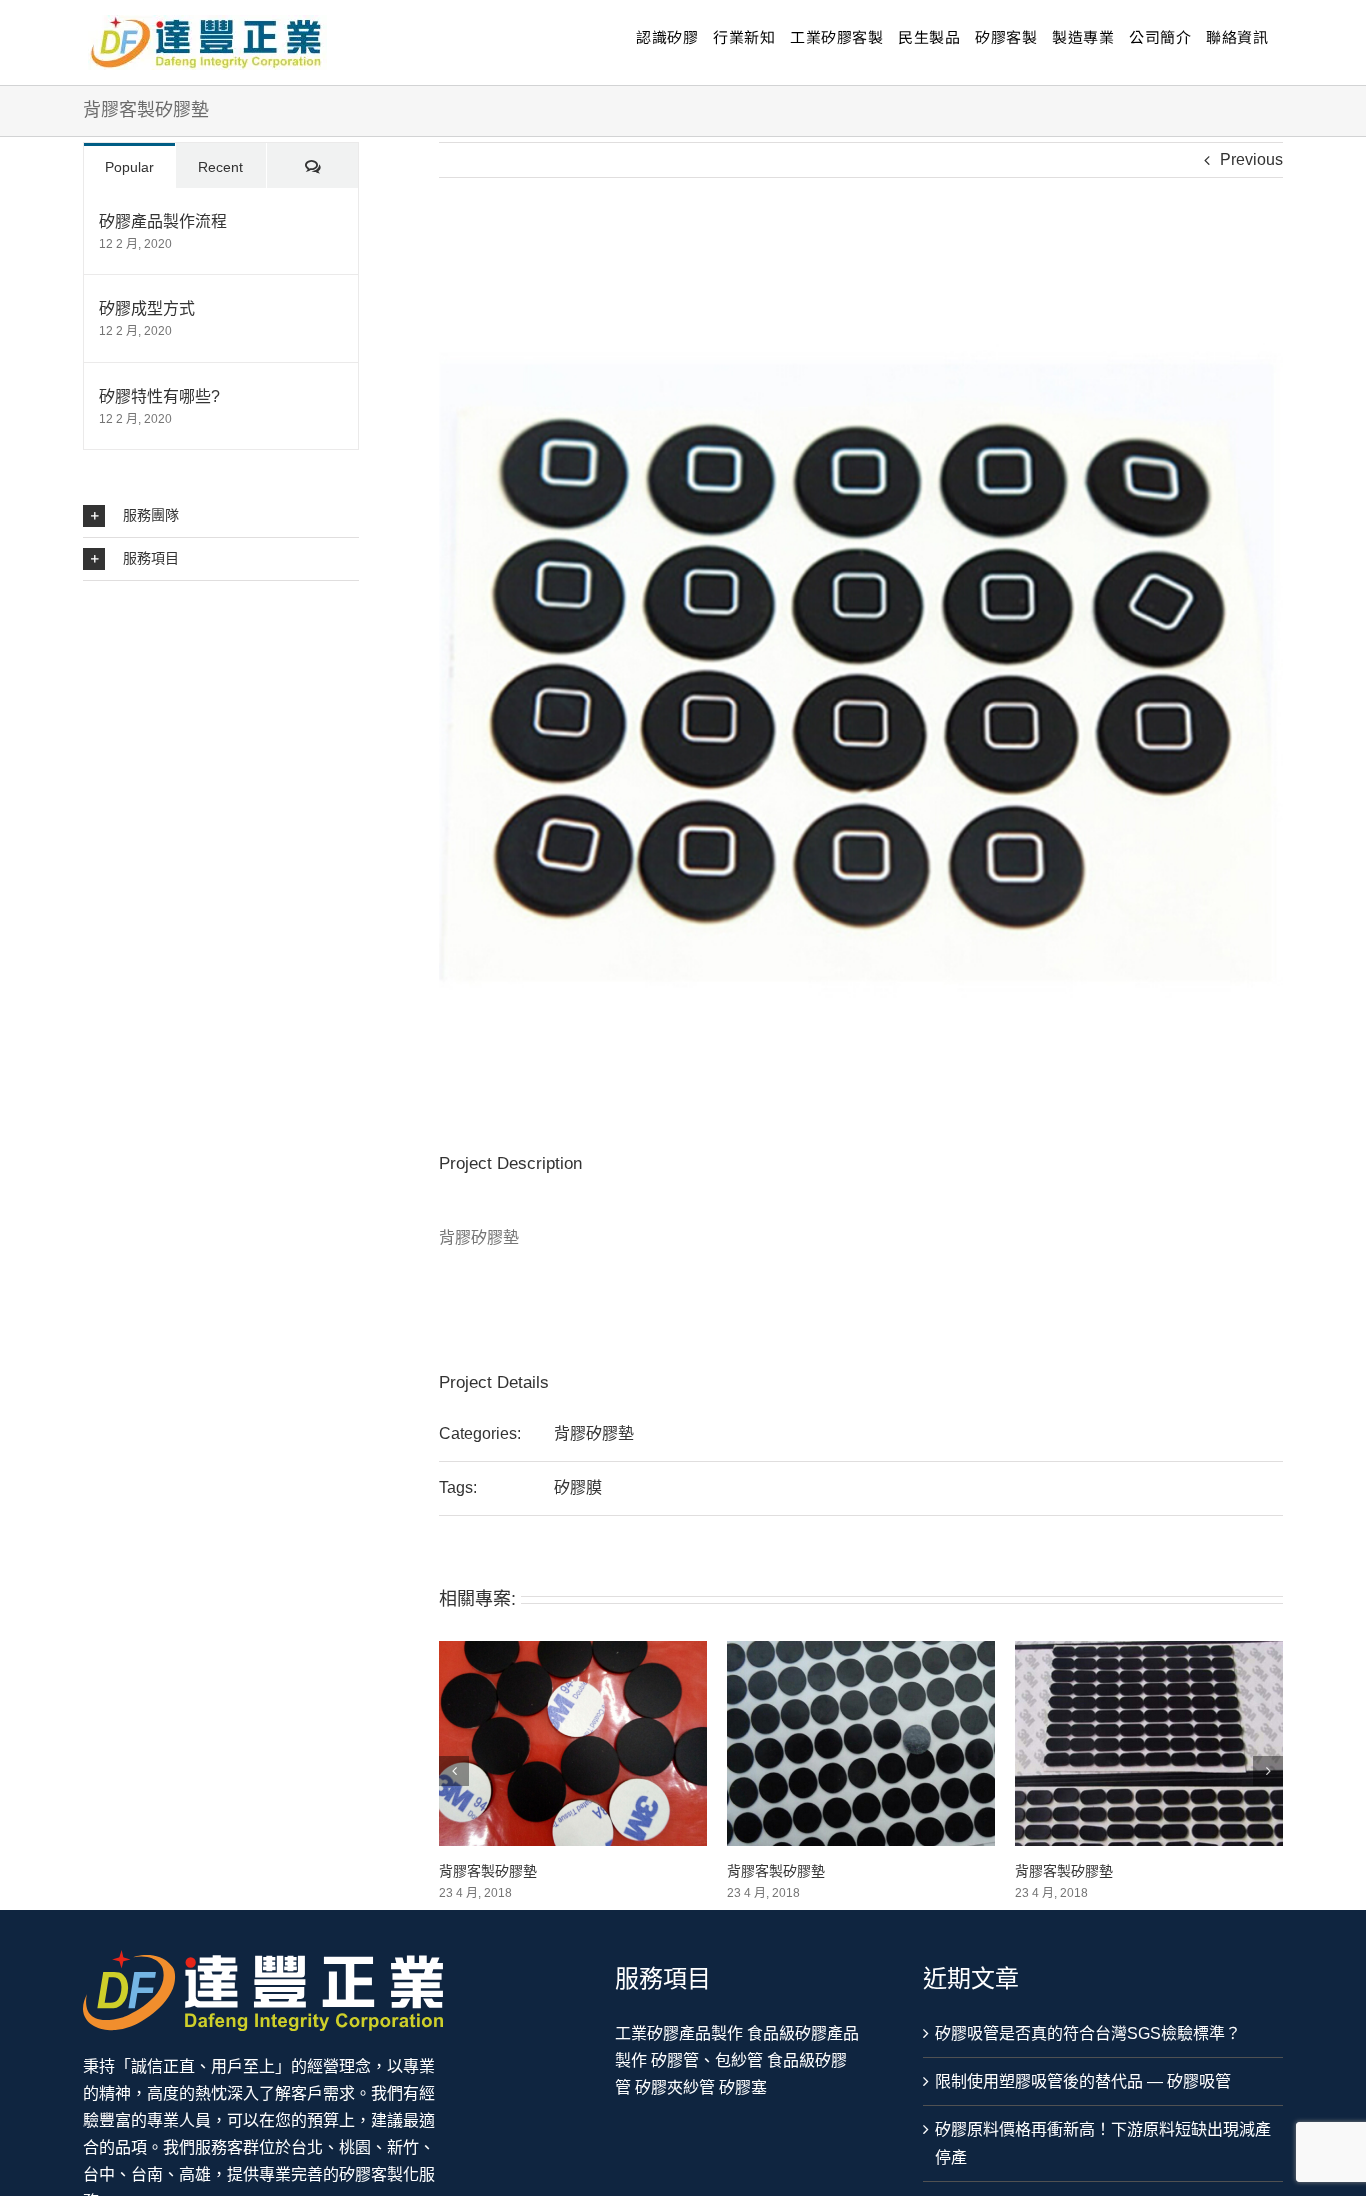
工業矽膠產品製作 (679, 2033)
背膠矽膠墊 (594, 1433)
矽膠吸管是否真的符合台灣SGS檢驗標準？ (1088, 2033)
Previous (1251, 159)
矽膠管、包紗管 (707, 2060)
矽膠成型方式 (147, 308)
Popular (129, 167)
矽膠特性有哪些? (159, 396)
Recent (220, 167)
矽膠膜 (578, 1487)
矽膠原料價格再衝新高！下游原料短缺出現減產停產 (1103, 2143)
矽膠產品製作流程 (163, 221)
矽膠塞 (743, 2087)
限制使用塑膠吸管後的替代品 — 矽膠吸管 (1083, 2081)
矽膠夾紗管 (675, 2087)
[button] (221, 516)
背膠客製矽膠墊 (488, 1871)
